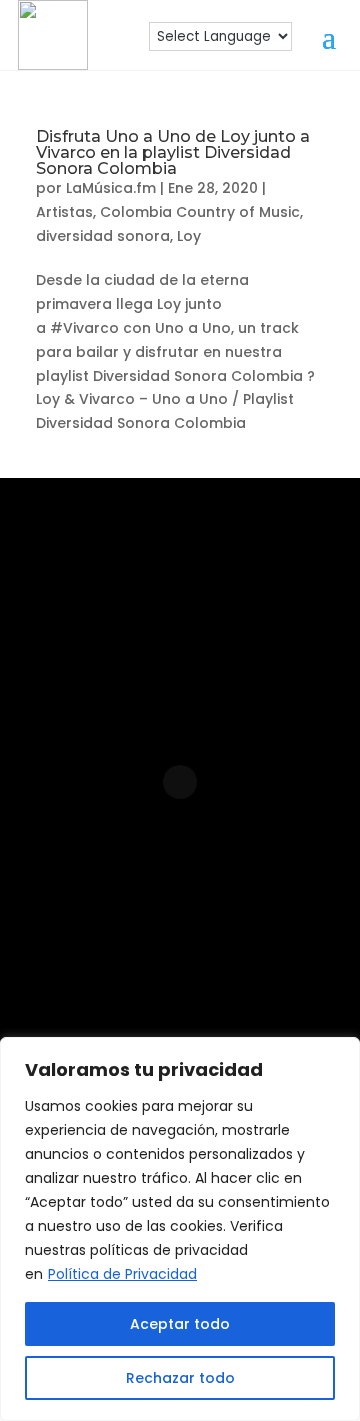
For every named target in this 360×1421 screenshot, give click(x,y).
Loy (189, 236)
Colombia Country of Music (200, 212)
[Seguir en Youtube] (272, 937)
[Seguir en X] (212, 1001)
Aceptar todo (180, 1324)
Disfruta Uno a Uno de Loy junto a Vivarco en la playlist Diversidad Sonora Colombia (173, 152)
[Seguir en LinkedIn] (208, 937)
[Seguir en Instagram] (80, 937)
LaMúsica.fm (111, 188)
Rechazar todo (180, 1378)
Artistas (64, 212)
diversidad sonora (103, 236)
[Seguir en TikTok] (148, 1001)
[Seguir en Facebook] (144, 937)
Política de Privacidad (122, 1274)
